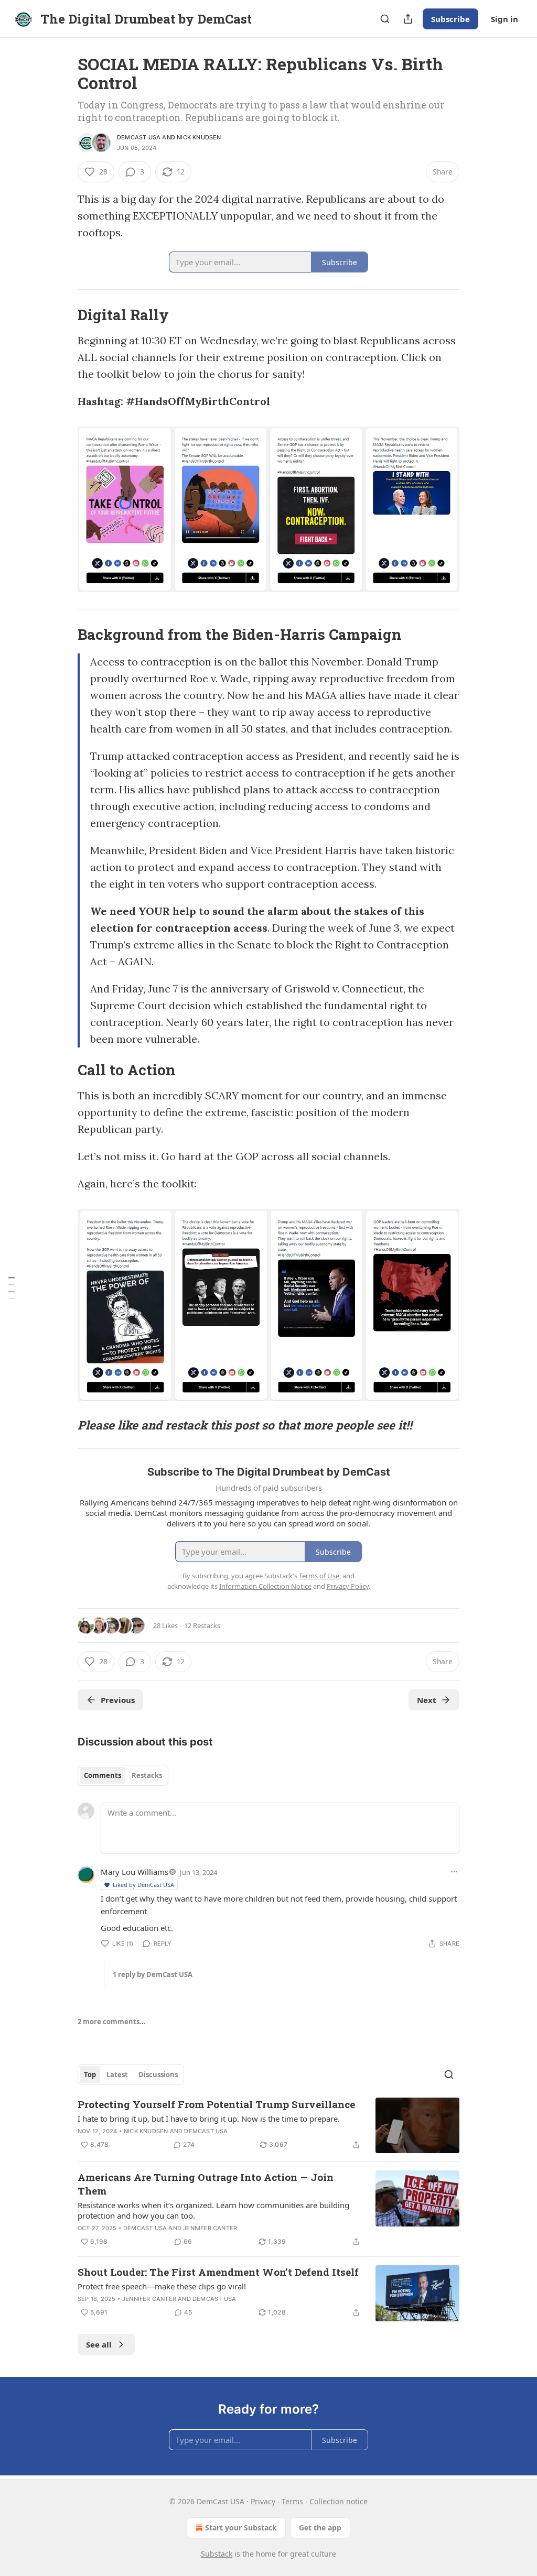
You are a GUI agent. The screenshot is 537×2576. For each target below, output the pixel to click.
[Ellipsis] (454, 1872)
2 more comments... (112, 2022)
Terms (292, 2501)
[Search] (385, 19)
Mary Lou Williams (135, 1872)
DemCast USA (139, 137)
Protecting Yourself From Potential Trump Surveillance (216, 2104)
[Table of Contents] (12, 1288)
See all (99, 2344)
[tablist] (123, 1775)
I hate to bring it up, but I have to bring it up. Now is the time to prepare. (209, 2119)
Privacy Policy (348, 1586)
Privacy (263, 2501)
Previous (118, 1700)
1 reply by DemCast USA (153, 1974)
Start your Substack (241, 2528)
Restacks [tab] (147, 1775)
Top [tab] (90, 2075)
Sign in (504, 19)
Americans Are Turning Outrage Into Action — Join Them (206, 2184)
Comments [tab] (103, 1775)
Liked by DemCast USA (143, 1885)
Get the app (320, 2528)
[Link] (63, 315)
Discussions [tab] (158, 2075)
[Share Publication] (408, 19)
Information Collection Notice (265, 1586)
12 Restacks (202, 1625)
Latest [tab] (117, 2075)
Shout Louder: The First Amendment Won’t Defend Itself (218, 2272)
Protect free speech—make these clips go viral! (162, 2286)
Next (427, 1700)
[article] (268, 2126)
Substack (217, 2554)
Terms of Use (319, 1576)
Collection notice (339, 2501)
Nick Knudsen (199, 137)
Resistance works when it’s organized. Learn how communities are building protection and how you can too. (213, 2210)
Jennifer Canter (210, 2228)
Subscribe (450, 19)
